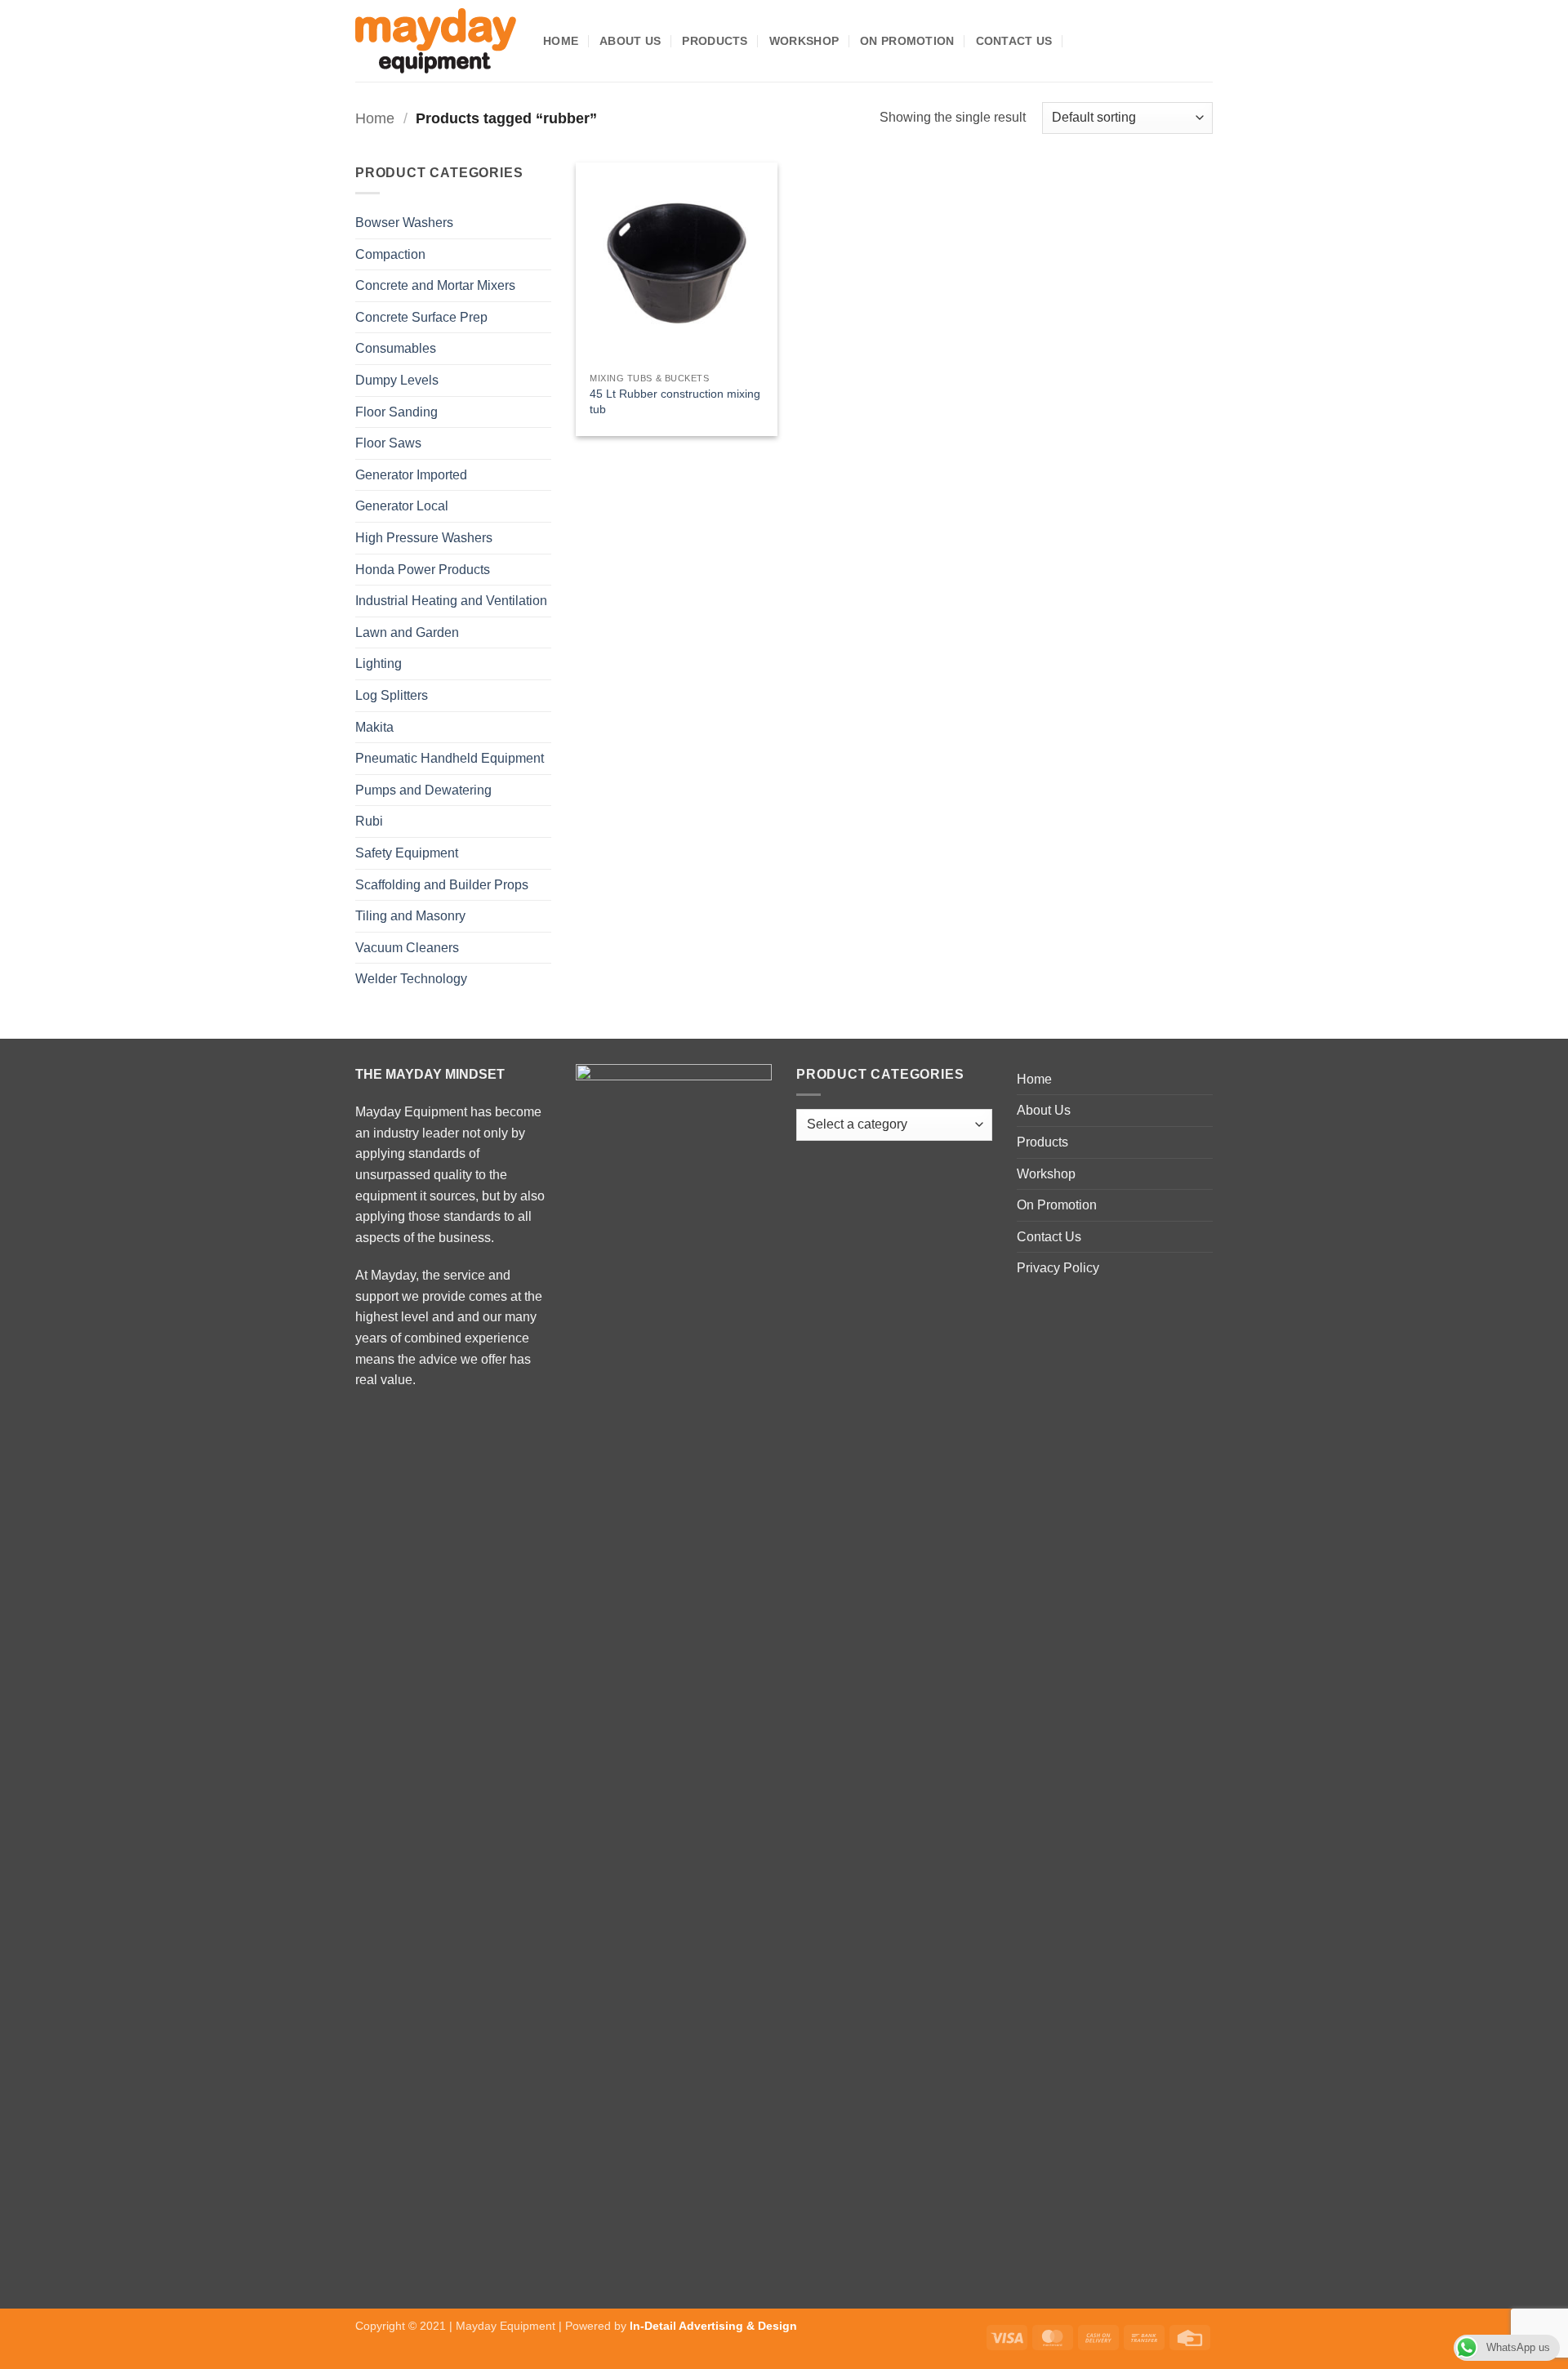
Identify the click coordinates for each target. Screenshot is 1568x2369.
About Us (630, 41)
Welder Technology (411, 979)
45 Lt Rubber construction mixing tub (675, 401)
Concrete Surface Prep (421, 317)
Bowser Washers (404, 223)
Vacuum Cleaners (407, 948)
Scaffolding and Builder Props (442, 885)
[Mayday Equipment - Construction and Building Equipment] (437, 41)
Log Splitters (392, 695)
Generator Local (402, 506)
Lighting (379, 663)
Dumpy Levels (397, 380)
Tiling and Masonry (410, 916)
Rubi (369, 821)
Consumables (396, 348)
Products (715, 41)
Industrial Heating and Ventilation (451, 601)
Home (561, 41)
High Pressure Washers (424, 538)
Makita (374, 727)
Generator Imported (411, 475)
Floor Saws (388, 443)
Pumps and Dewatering (423, 790)
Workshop (804, 41)
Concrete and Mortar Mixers (435, 285)
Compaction (390, 254)
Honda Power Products (423, 570)
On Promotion (907, 41)
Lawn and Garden (407, 632)
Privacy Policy (1058, 1268)
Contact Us (1014, 41)
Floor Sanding (396, 412)
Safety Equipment (407, 853)
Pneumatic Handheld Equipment (450, 758)
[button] (1080, 40)
